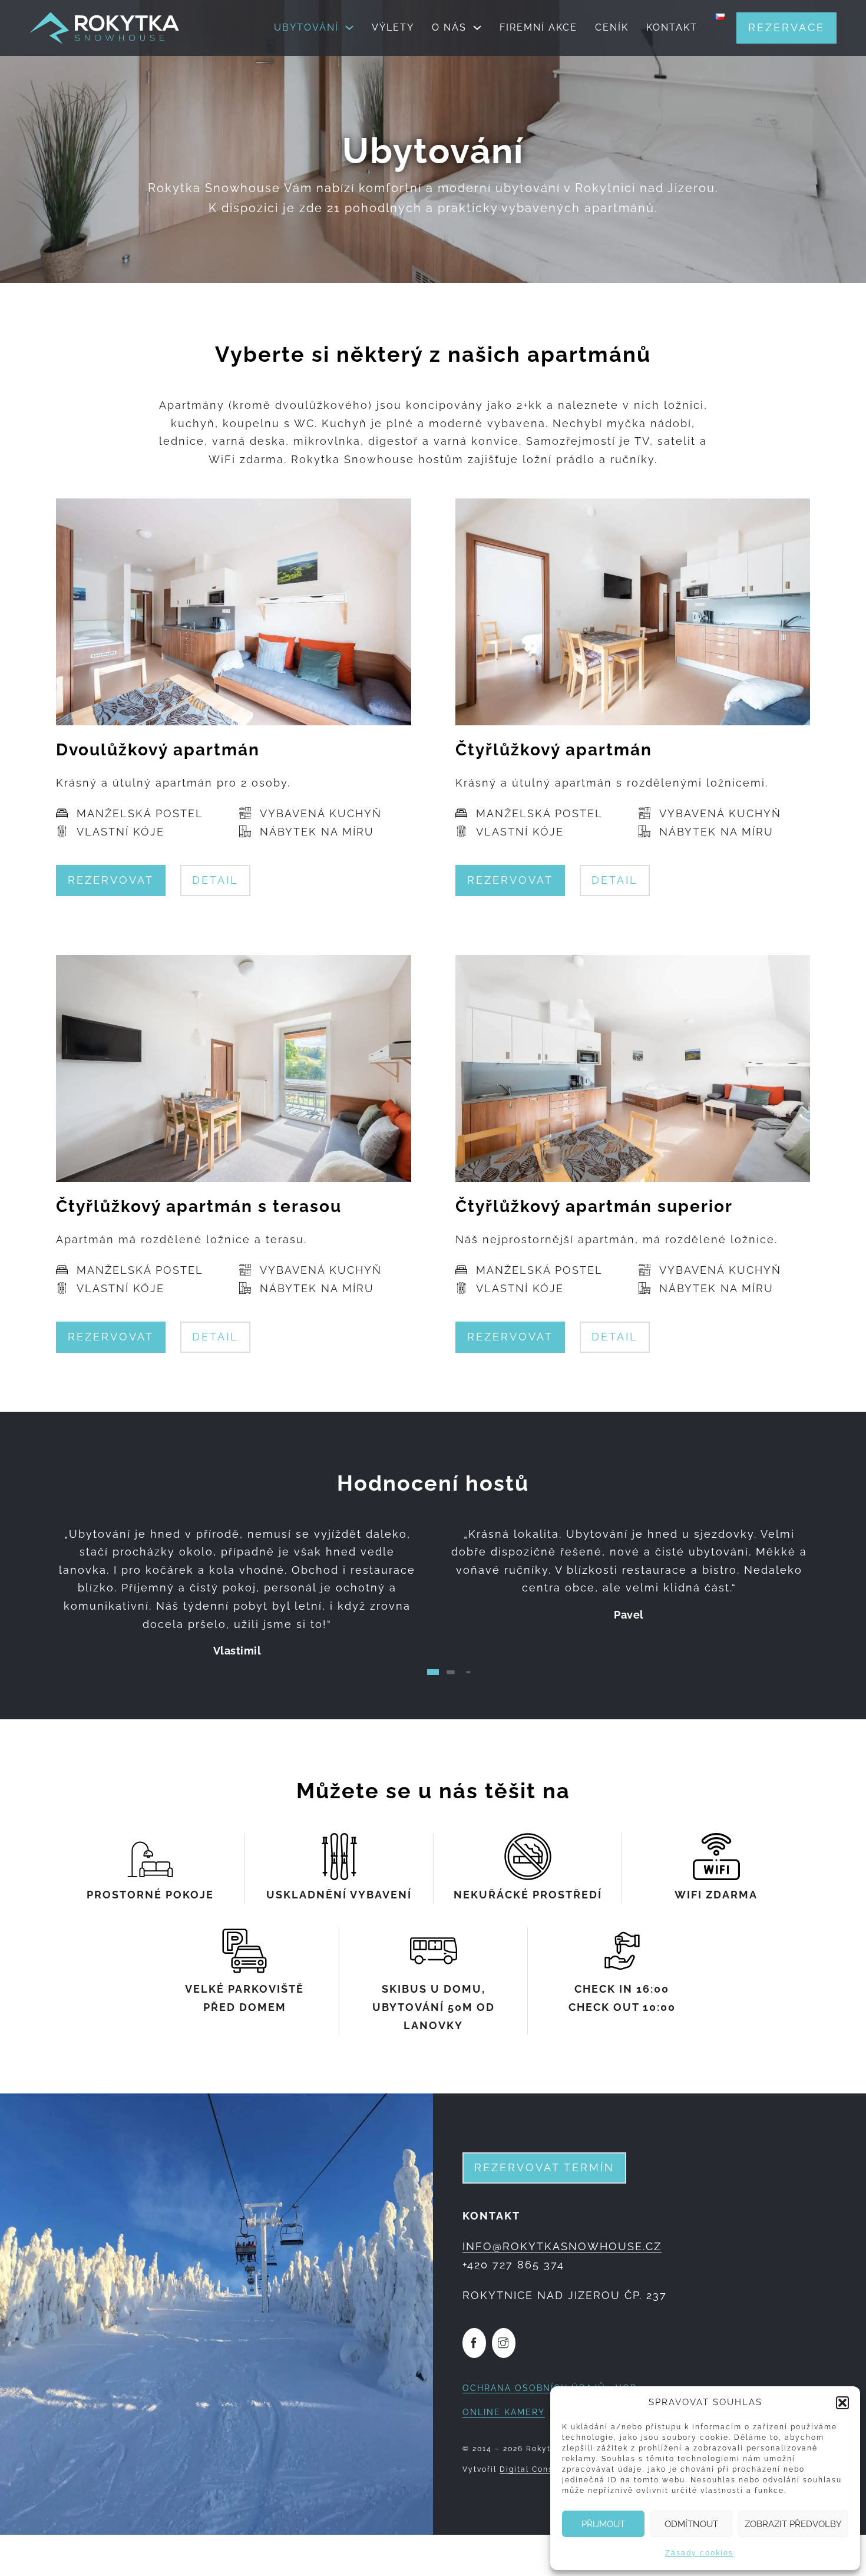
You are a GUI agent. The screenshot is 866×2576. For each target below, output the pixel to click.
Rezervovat (111, 880)
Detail (215, 880)
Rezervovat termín (544, 2167)
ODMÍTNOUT (691, 2524)
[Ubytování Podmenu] (349, 28)
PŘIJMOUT (603, 2524)
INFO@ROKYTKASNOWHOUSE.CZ (562, 2246)
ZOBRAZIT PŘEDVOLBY (793, 2524)
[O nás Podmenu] (477, 28)
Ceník (612, 27)
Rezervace (786, 27)
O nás (449, 27)
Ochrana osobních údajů (534, 2388)
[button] (842, 2403)
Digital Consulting (539, 2469)
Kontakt (672, 27)
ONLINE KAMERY (504, 2412)
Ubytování (306, 27)
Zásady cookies (699, 2553)
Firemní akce (538, 27)
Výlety (393, 27)
